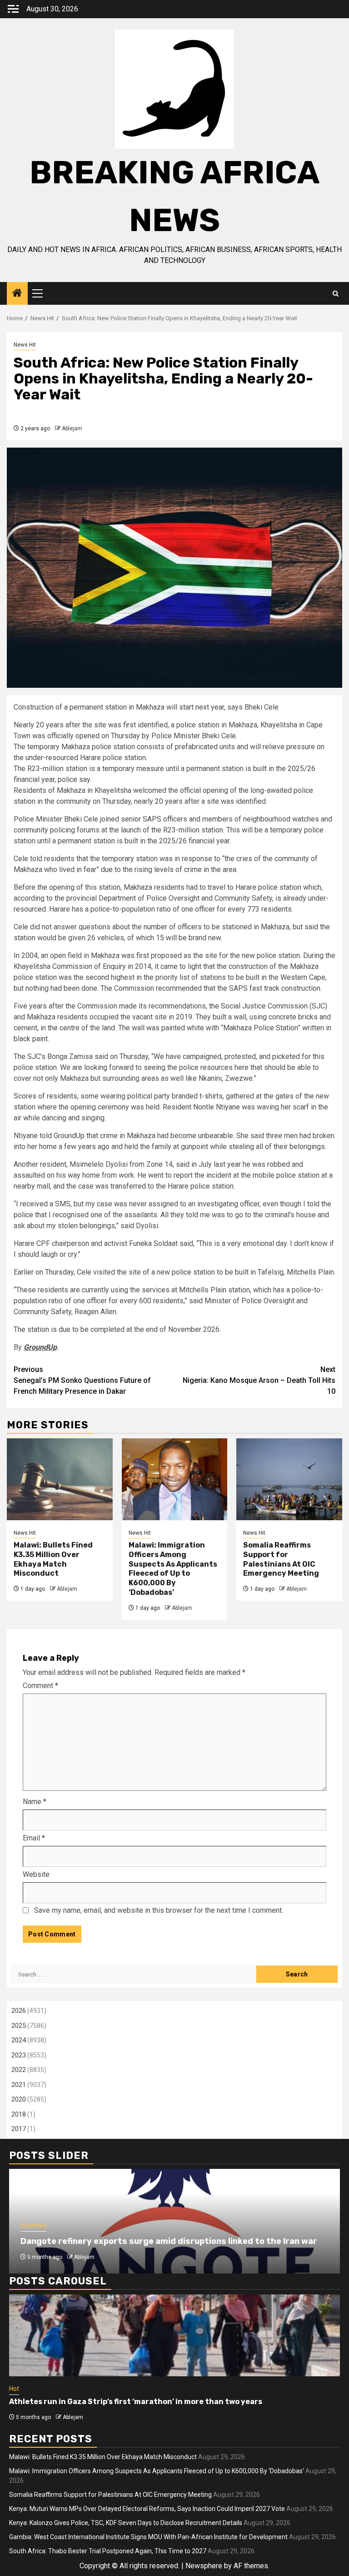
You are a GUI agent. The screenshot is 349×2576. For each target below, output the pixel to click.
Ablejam (72, 428)
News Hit (25, 345)
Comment (40, 1686)
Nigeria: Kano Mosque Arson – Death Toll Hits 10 (259, 1380)
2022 (19, 2070)
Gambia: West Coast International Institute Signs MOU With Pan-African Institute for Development (148, 2537)
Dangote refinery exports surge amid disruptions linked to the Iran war (169, 2241)
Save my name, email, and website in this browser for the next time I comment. (159, 1910)
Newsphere (204, 2566)
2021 (19, 2085)
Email (34, 1838)
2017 (19, 2129)
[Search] (336, 294)
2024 (19, 2040)
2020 (19, 2099)
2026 (19, 2011)
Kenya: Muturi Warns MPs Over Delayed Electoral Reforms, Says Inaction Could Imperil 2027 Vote (147, 2509)
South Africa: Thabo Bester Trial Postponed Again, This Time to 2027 (108, 2551)
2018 (19, 2114)
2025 (19, 2026)
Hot (14, 2389)
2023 (19, 2055)
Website (36, 1874)
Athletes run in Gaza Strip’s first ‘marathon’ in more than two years (136, 2402)
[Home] (17, 294)
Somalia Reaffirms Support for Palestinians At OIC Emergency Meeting (281, 1559)
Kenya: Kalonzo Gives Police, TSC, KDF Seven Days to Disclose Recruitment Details (126, 2523)
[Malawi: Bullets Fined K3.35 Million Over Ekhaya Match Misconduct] (60, 1479)
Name (35, 1802)
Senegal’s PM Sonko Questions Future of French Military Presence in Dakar (82, 1380)
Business (33, 2225)
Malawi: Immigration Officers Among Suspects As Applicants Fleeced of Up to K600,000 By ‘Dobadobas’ (173, 1569)
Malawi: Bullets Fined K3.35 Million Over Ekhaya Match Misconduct (53, 1559)
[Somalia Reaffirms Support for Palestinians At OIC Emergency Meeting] (289, 1479)
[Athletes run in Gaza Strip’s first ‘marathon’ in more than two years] (174, 2335)
